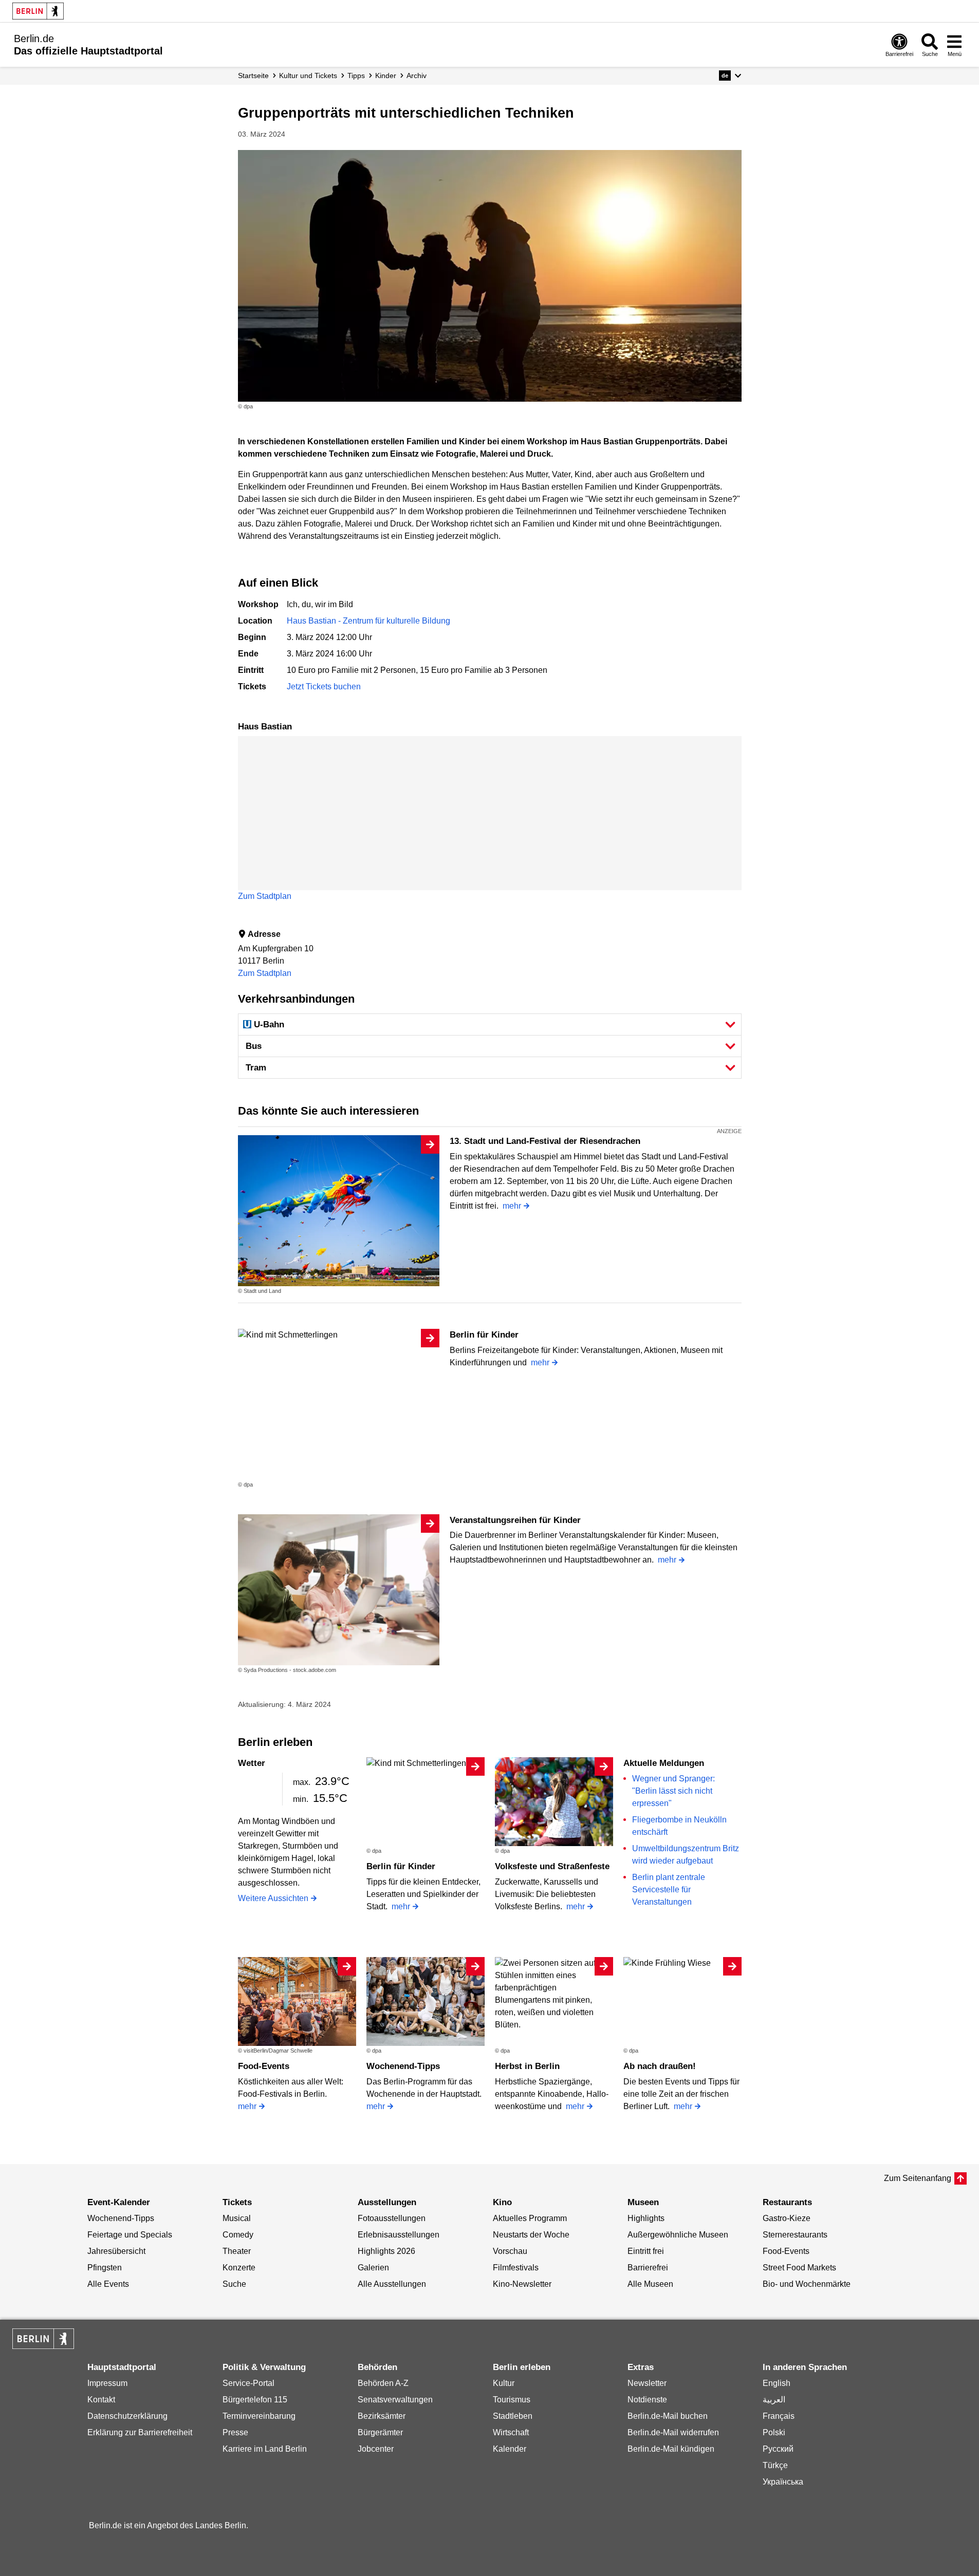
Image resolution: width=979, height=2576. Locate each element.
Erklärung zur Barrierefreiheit (140, 2432)
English (777, 2383)
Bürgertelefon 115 (255, 2400)
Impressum (107, 2383)
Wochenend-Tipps (403, 2066)
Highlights (646, 2218)
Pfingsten (105, 2268)
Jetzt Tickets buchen (324, 687)
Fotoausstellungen (392, 2218)
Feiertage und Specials (130, 2235)
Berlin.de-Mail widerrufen (673, 2432)
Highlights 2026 (386, 2251)
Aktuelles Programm (530, 2218)
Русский (778, 2449)
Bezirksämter (382, 2416)
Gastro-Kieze (787, 2218)
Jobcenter (376, 2449)
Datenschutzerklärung (127, 2416)
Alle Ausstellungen (392, 2284)
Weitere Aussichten (273, 1898)
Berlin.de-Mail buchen (668, 2416)
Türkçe (775, 2465)
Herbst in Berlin (527, 2066)
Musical (237, 2218)
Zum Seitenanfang (918, 2178)
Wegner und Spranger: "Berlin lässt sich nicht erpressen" (673, 1791)
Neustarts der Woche (531, 2235)
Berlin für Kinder (484, 1335)
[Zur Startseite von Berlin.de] (43, 2346)
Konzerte (239, 2268)
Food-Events (264, 2066)
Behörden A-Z (383, 2383)
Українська (783, 2482)
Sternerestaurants (795, 2235)
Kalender (510, 2449)
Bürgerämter (380, 2432)
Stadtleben (513, 2416)
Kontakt (101, 2400)
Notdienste (647, 2400)
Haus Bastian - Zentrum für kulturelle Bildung (368, 621)
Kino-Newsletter (522, 2284)
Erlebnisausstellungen (399, 2235)
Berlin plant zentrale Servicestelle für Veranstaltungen (669, 1889)
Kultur (504, 2383)
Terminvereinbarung (259, 2416)
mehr (512, 1206)
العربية (774, 2400)
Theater (237, 2251)
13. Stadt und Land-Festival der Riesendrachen (545, 1141)
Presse (235, 2432)
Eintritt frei (646, 2251)
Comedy (238, 2235)
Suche (234, 2284)
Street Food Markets (799, 2268)
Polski (774, 2432)
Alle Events (108, 2284)
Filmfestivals (516, 2268)
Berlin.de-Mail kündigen (671, 2449)
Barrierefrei (648, 2268)
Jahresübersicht (116, 2251)
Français (779, 2416)
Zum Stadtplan (265, 896)
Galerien (373, 2268)
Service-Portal (248, 2383)
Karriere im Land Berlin (265, 2449)
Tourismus (512, 2400)
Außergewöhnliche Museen (678, 2235)
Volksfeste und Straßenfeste (552, 1866)
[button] (730, 76)
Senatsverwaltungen (395, 2400)
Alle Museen (650, 2284)
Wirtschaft (511, 2432)
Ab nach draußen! (660, 2066)
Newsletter (647, 2383)
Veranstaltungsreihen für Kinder (515, 1520)
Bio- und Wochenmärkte (807, 2284)
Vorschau (510, 2251)
